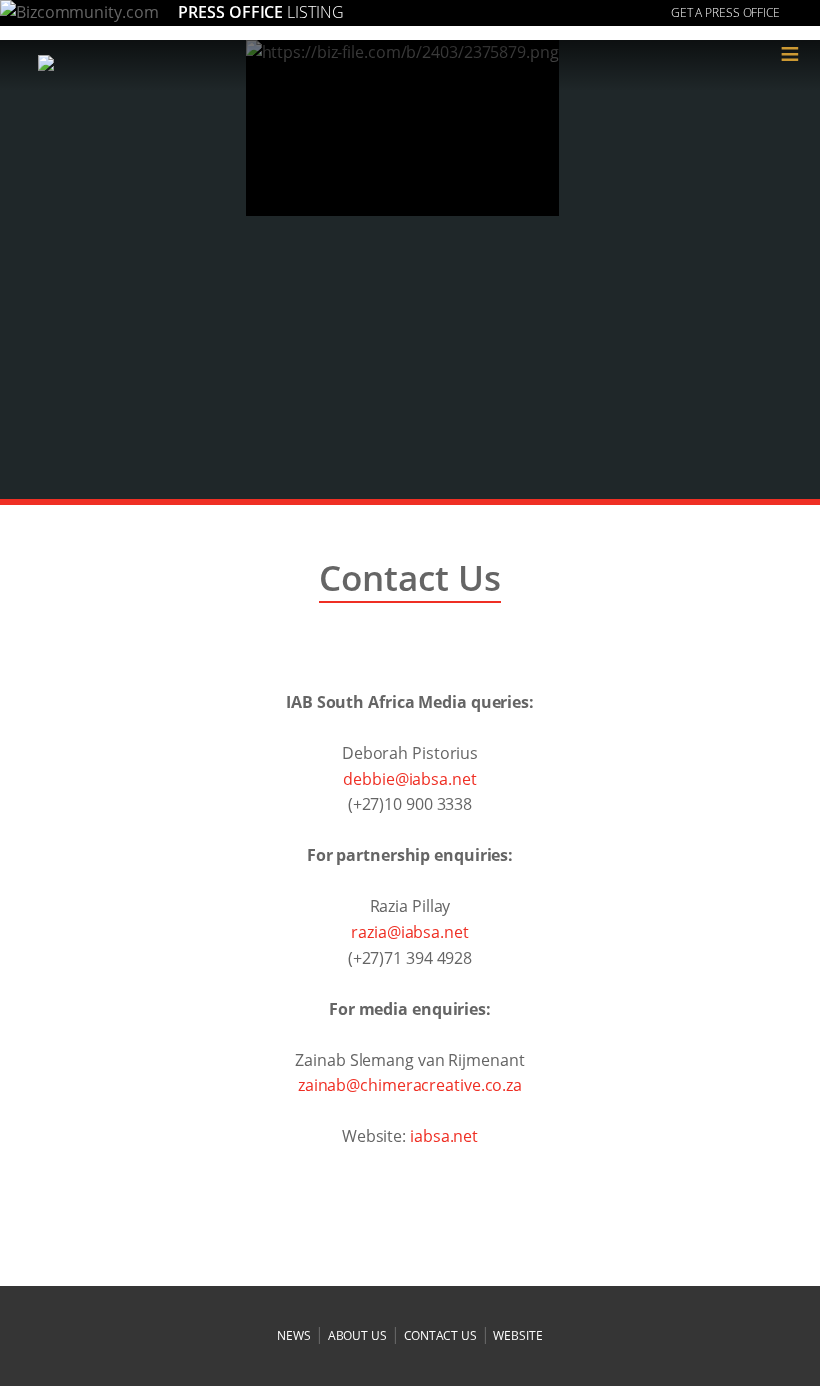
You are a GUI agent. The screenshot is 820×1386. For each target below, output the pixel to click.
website (517, 1335)
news (294, 1335)
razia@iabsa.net (410, 932)
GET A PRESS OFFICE (725, 12)
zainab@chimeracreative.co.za (410, 1085)
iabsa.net (444, 1136)
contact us (440, 1335)
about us (357, 1335)
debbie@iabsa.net (409, 779)
